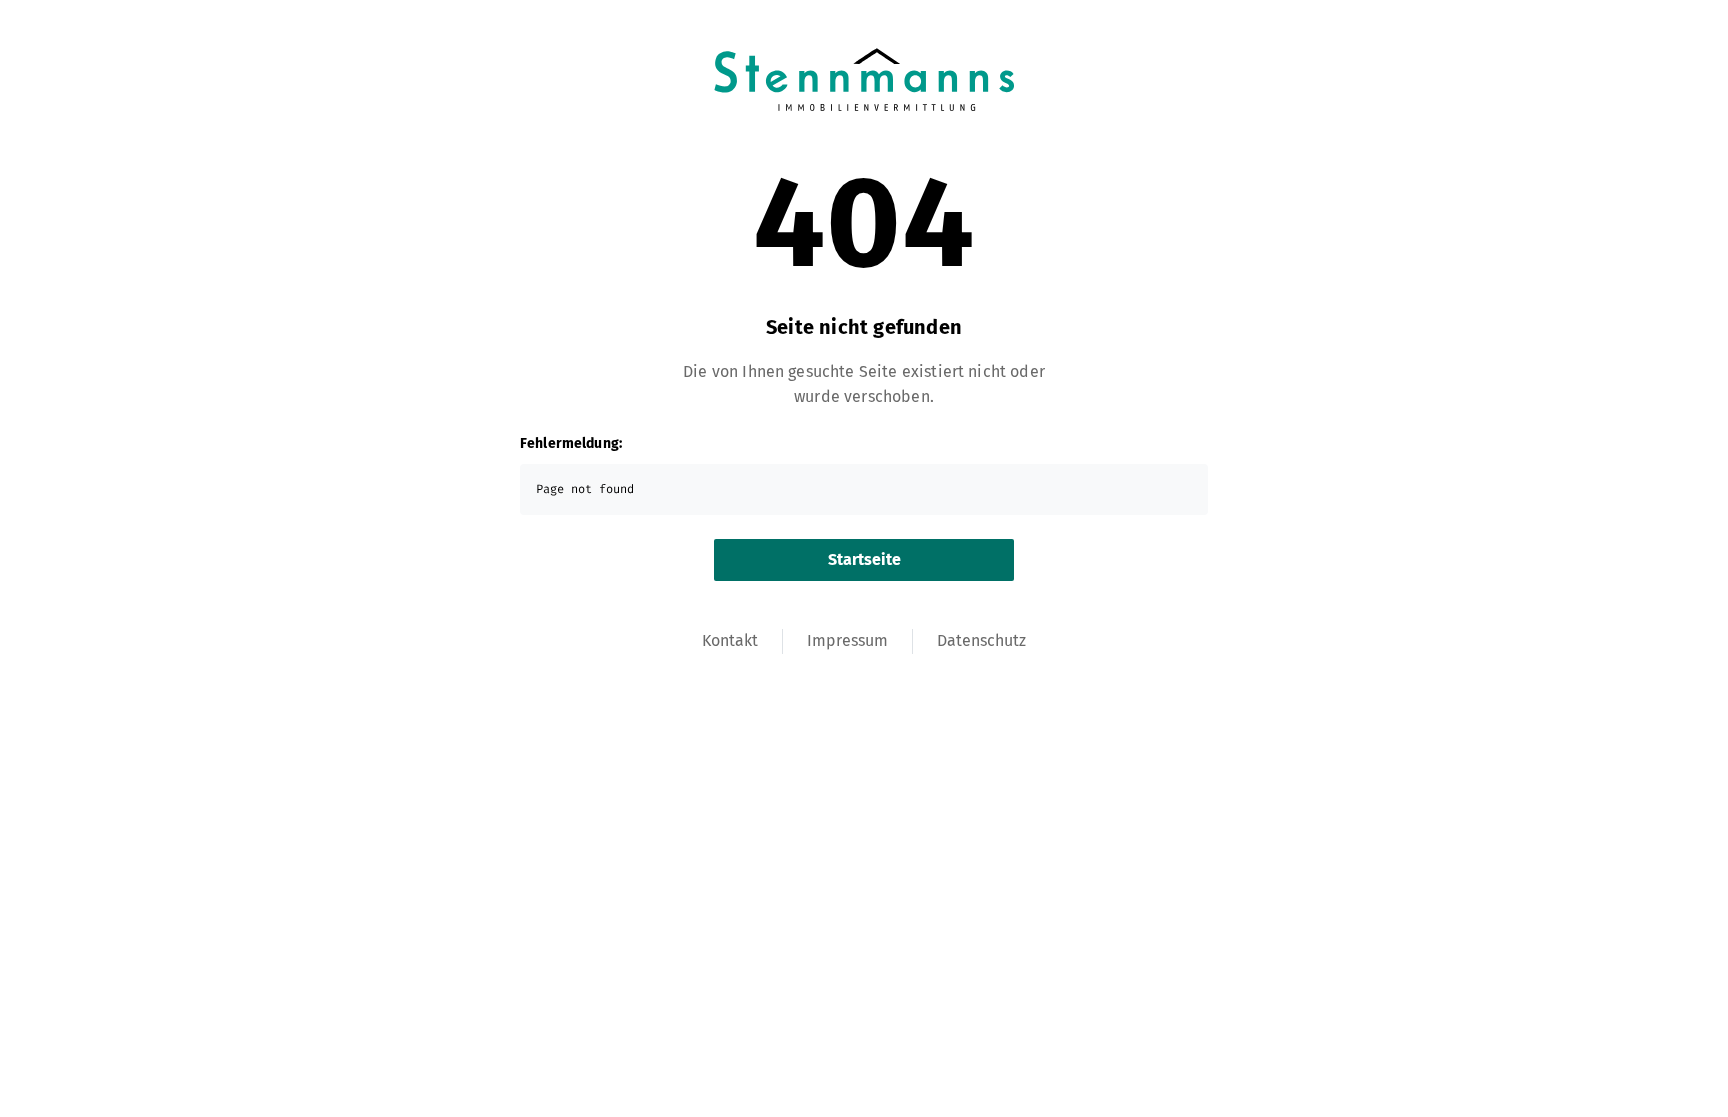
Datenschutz (981, 640)
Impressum (847, 640)
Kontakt (730, 640)
